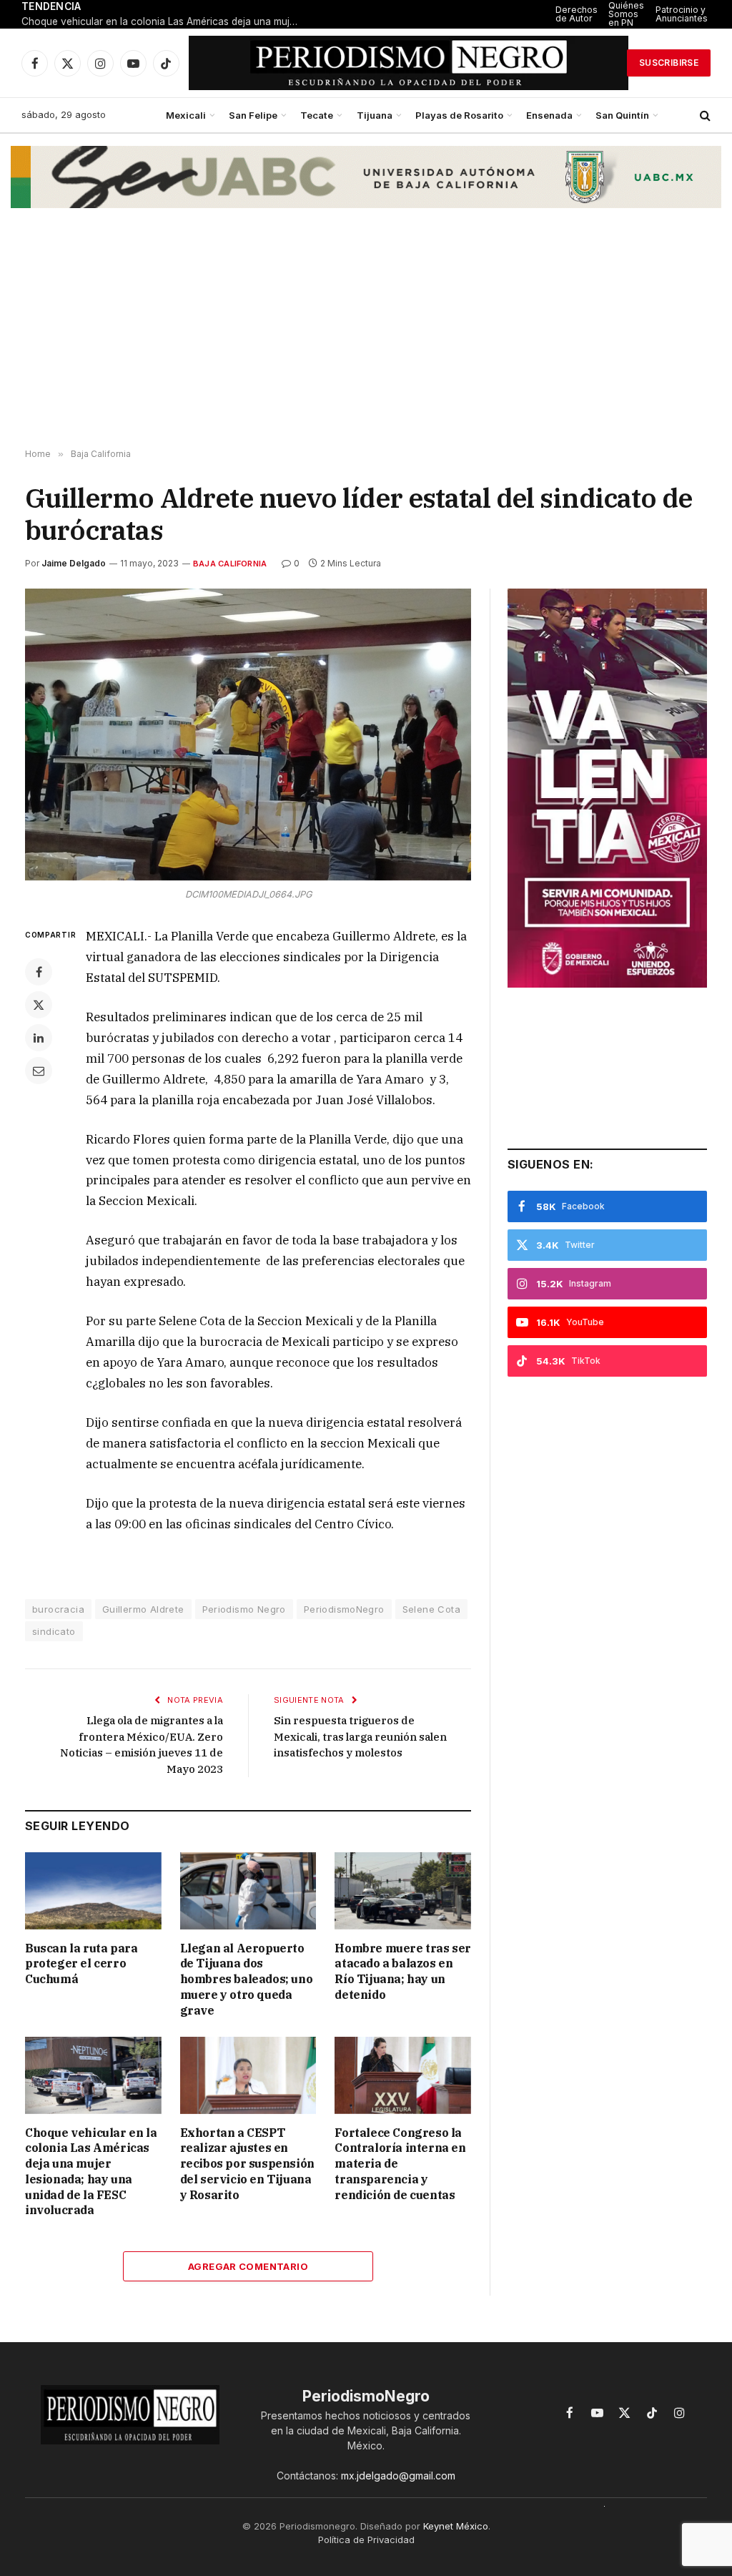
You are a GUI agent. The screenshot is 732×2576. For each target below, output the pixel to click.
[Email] (39, 1071)
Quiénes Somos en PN (626, 14)
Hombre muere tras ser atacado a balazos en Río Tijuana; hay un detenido (403, 1971)
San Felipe (253, 115)
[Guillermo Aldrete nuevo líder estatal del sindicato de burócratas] (248, 734)
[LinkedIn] (39, 1038)
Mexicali (186, 115)
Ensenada (549, 115)
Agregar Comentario (248, 2266)
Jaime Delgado (74, 563)
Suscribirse (669, 63)
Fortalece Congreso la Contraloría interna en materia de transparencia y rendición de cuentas (400, 2164)
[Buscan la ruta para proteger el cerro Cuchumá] (93, 1891)
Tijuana (375, 115)
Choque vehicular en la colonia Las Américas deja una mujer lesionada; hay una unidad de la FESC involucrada (164, 21)
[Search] (704, 115)
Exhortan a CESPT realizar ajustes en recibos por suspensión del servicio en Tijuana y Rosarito (247, 2164)
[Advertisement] (366, 335)
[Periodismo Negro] (409, 63)
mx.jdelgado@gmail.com (398, 2476)
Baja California (230, 564)
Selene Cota (431, 1609)
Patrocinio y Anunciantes (682, 14)
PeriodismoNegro (344, 1609)
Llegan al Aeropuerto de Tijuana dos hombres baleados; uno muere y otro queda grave (247, 1979)
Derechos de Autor (577, 14)
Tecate (317, 115)
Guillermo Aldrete (143, 1609)
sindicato (54, 1631)
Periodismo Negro (244, 1609)
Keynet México (456, 2526)
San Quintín (622, 115)
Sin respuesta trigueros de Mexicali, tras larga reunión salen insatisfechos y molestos (360, 1736)
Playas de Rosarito (459, 115)
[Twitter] (39, 1005)
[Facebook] (39, 972)
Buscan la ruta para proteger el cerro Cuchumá (81, 1964)
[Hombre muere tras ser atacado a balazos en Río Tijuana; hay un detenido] (403, 1891)
